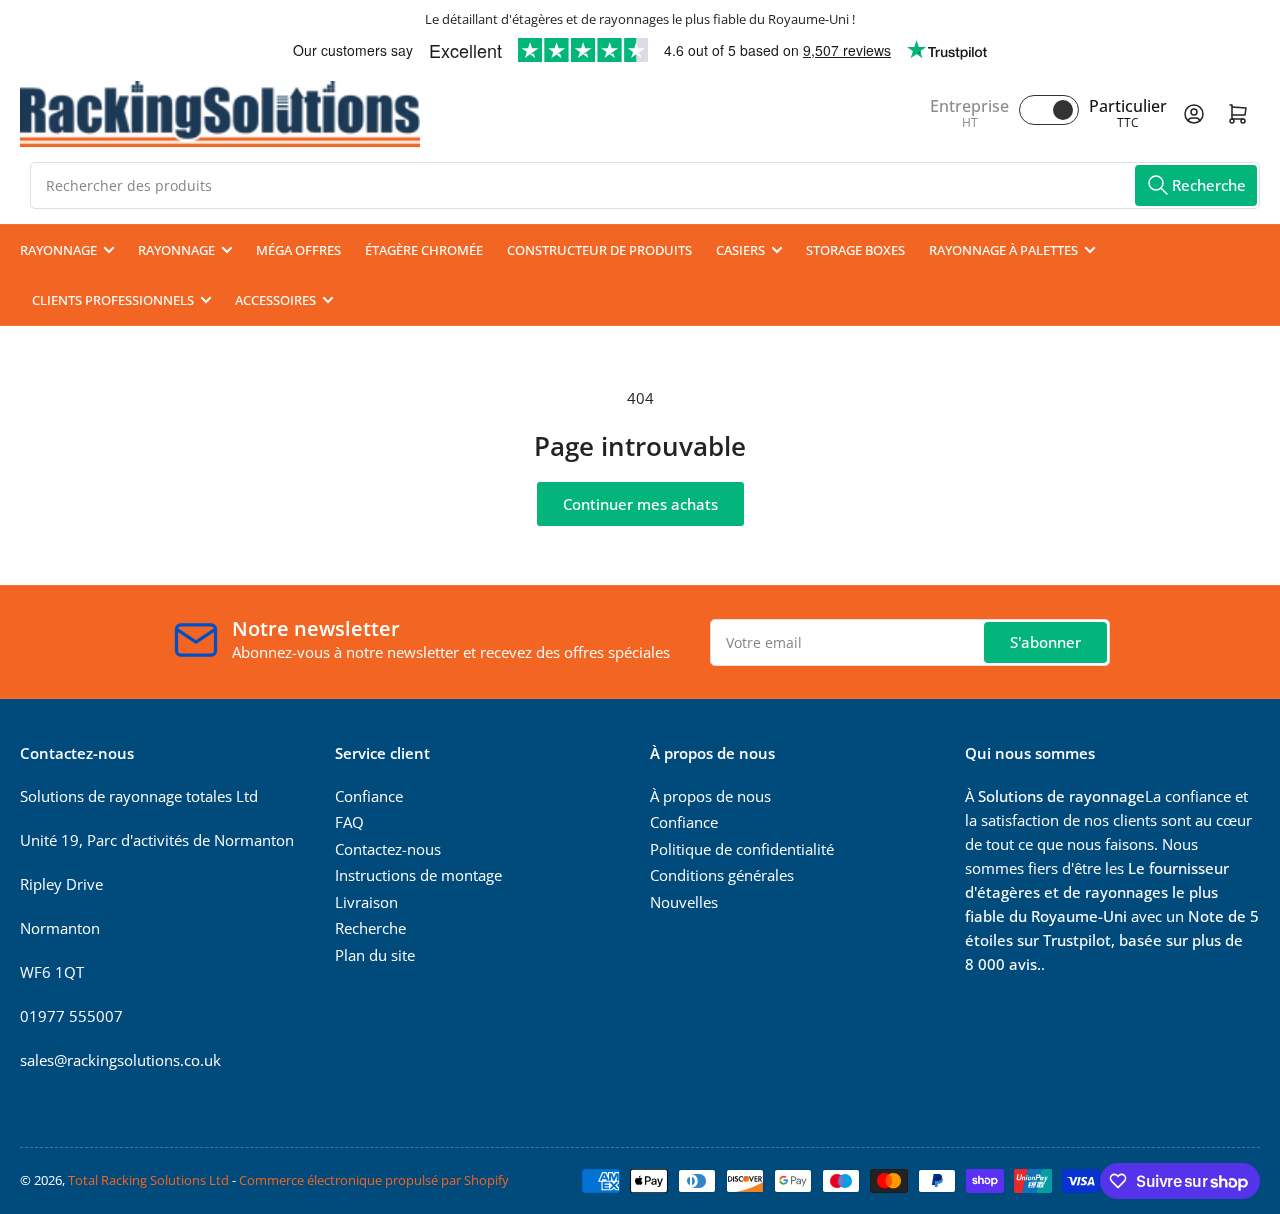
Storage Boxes (855, 250)
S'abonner (1045, 642)
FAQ (349, 822)
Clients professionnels (113, 300)
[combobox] (645, 185)
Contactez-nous (388, 849)
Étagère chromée (424, 250)
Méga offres (298, 250)
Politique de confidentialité (742, 849)
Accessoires (275, 300)
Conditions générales (722, 875)
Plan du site (375, 955)
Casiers (740, 250)
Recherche (370, 928)
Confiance (369, 796)
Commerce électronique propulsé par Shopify (374, 1180)
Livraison (366, 902)
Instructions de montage (418, 875)
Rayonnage (58, 250)
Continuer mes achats (640, 504)
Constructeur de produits (599, 250)
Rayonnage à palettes (1003, 250)
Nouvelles (684, 902)
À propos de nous (710, 796)
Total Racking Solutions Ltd (148, 1180)
